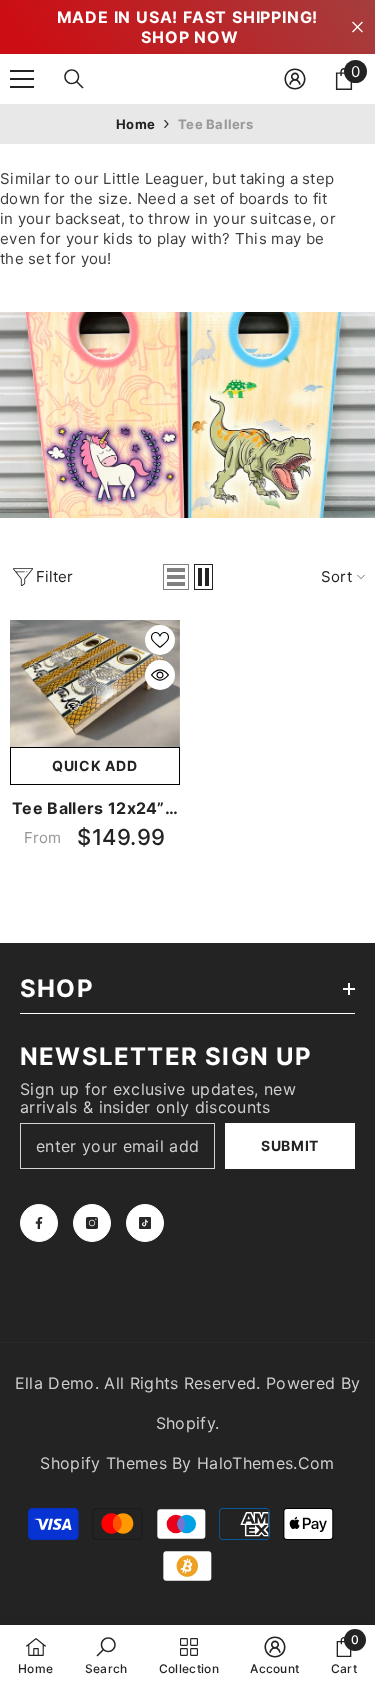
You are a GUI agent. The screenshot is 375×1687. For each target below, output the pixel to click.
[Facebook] (39, 1223)
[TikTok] (145, 1223)
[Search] (74, 79)
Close (357, 27)
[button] (176, 577)
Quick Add (94, 765)
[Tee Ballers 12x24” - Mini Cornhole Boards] (95, 683)
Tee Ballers (215, 124)
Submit (290, 1145)
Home (135, 124)
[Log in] (295, 79)
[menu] (22, 79)
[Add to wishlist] (160, 640)
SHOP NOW (189, 37)
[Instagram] (92, 1223)
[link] (106, 1655)
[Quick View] (160, 675)
